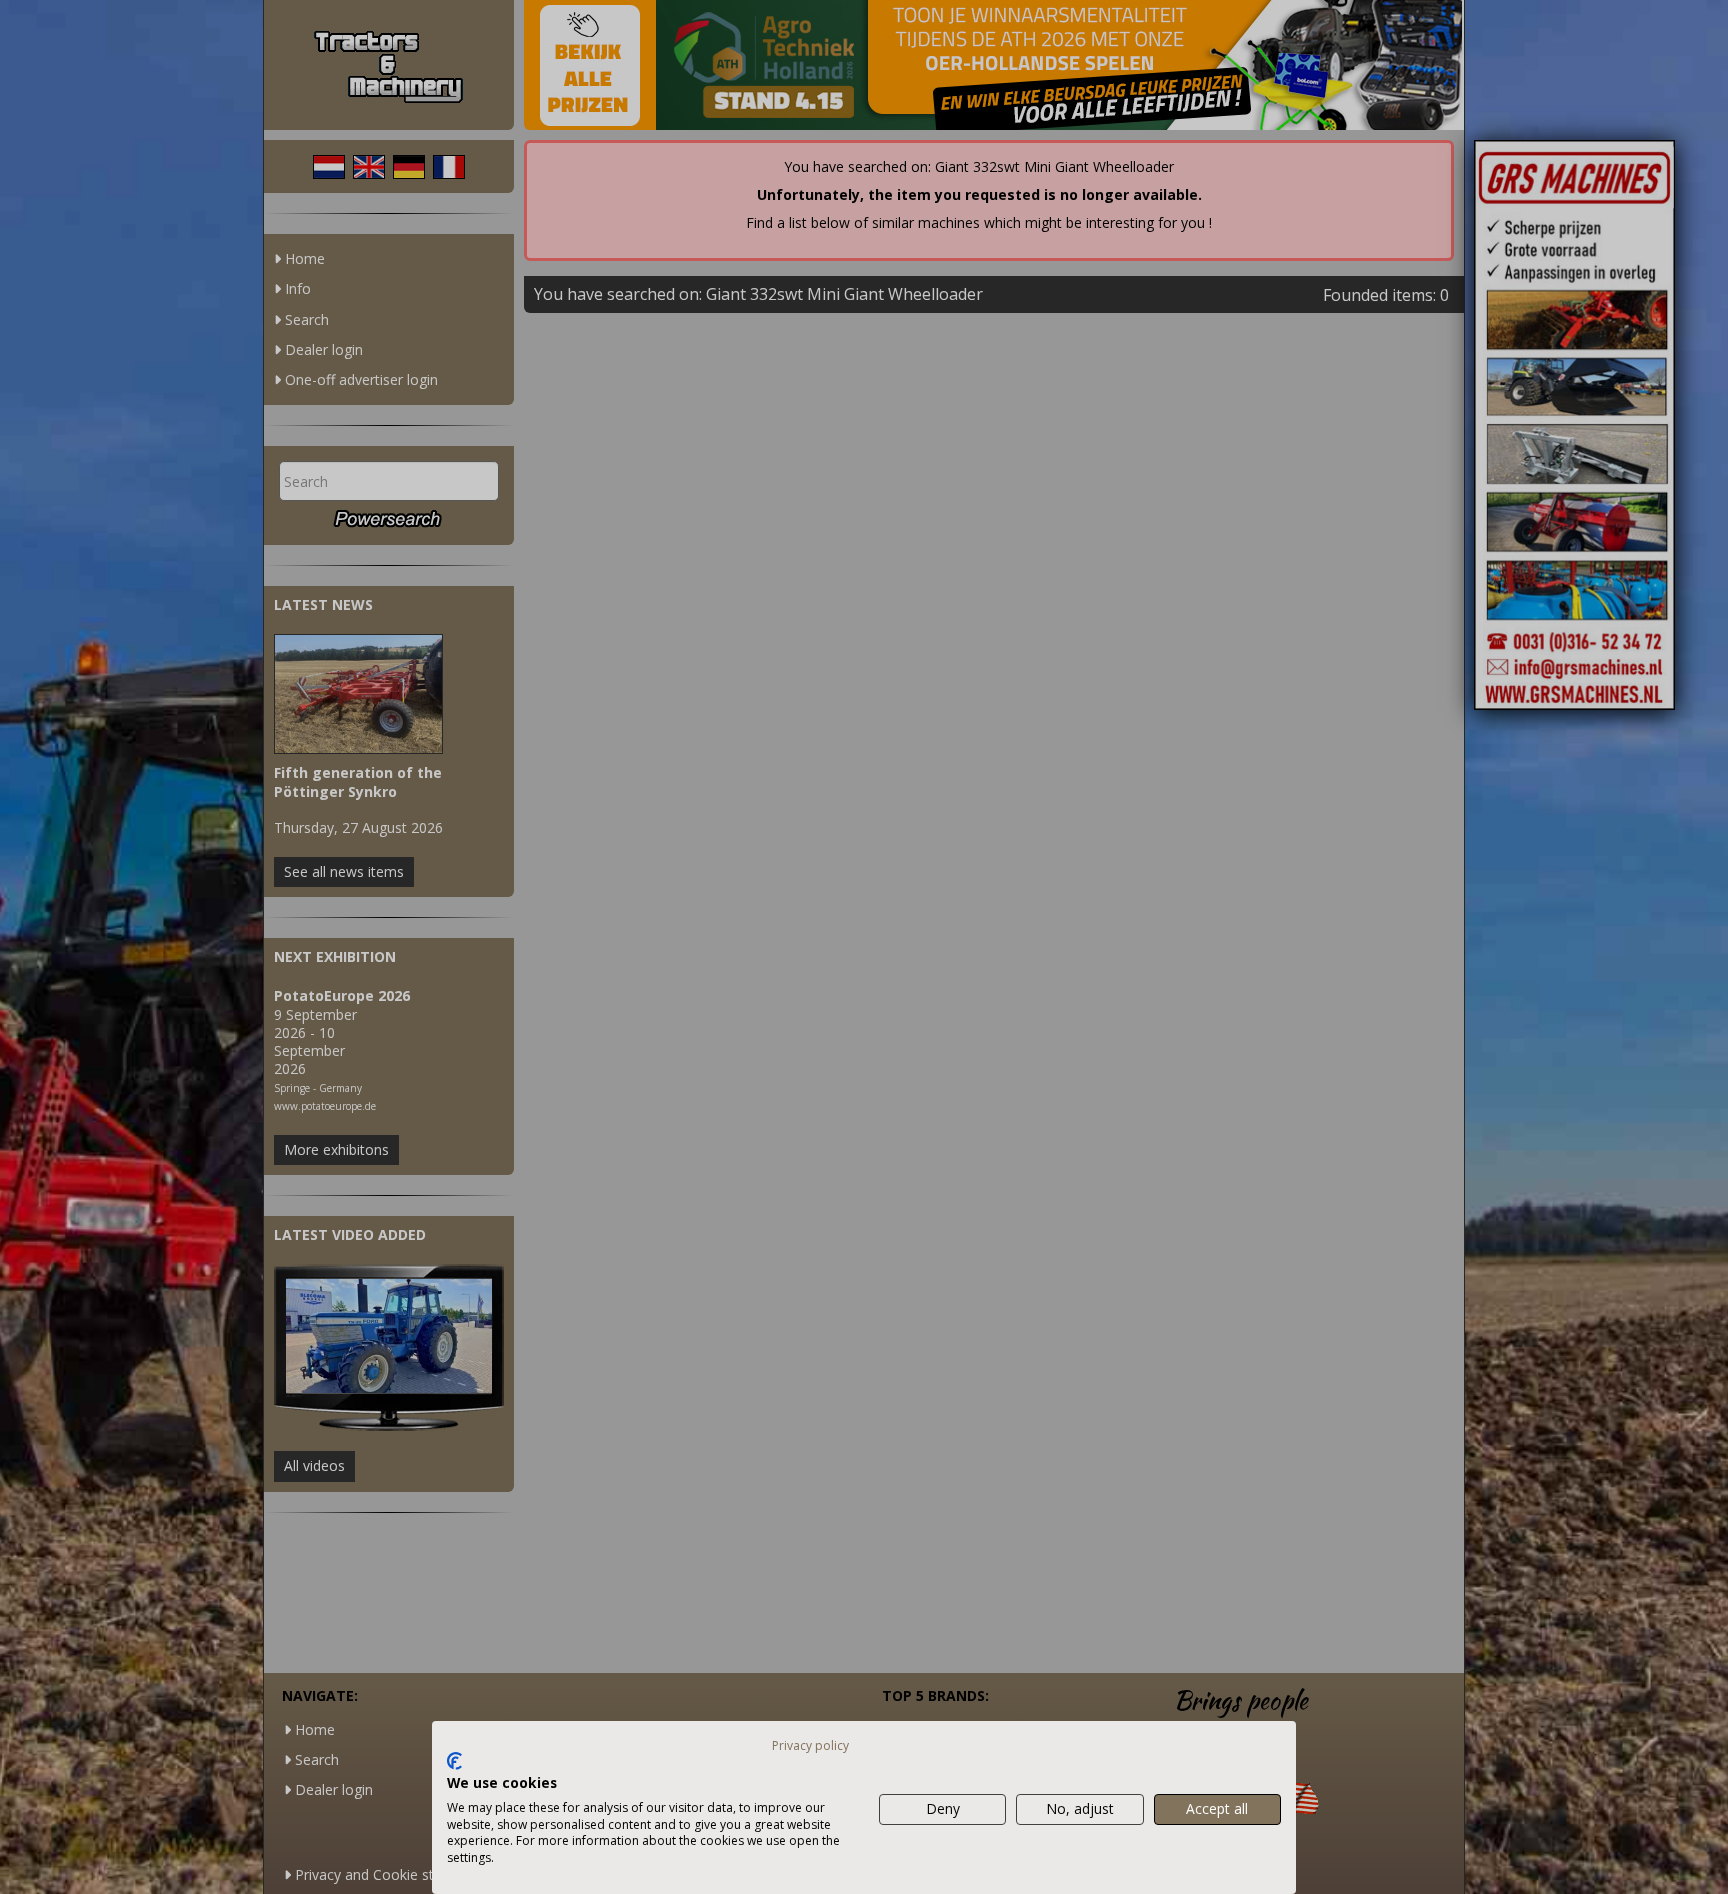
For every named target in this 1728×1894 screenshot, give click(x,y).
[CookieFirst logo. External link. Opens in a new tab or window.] (454, 1761)
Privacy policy (810, 1745)
